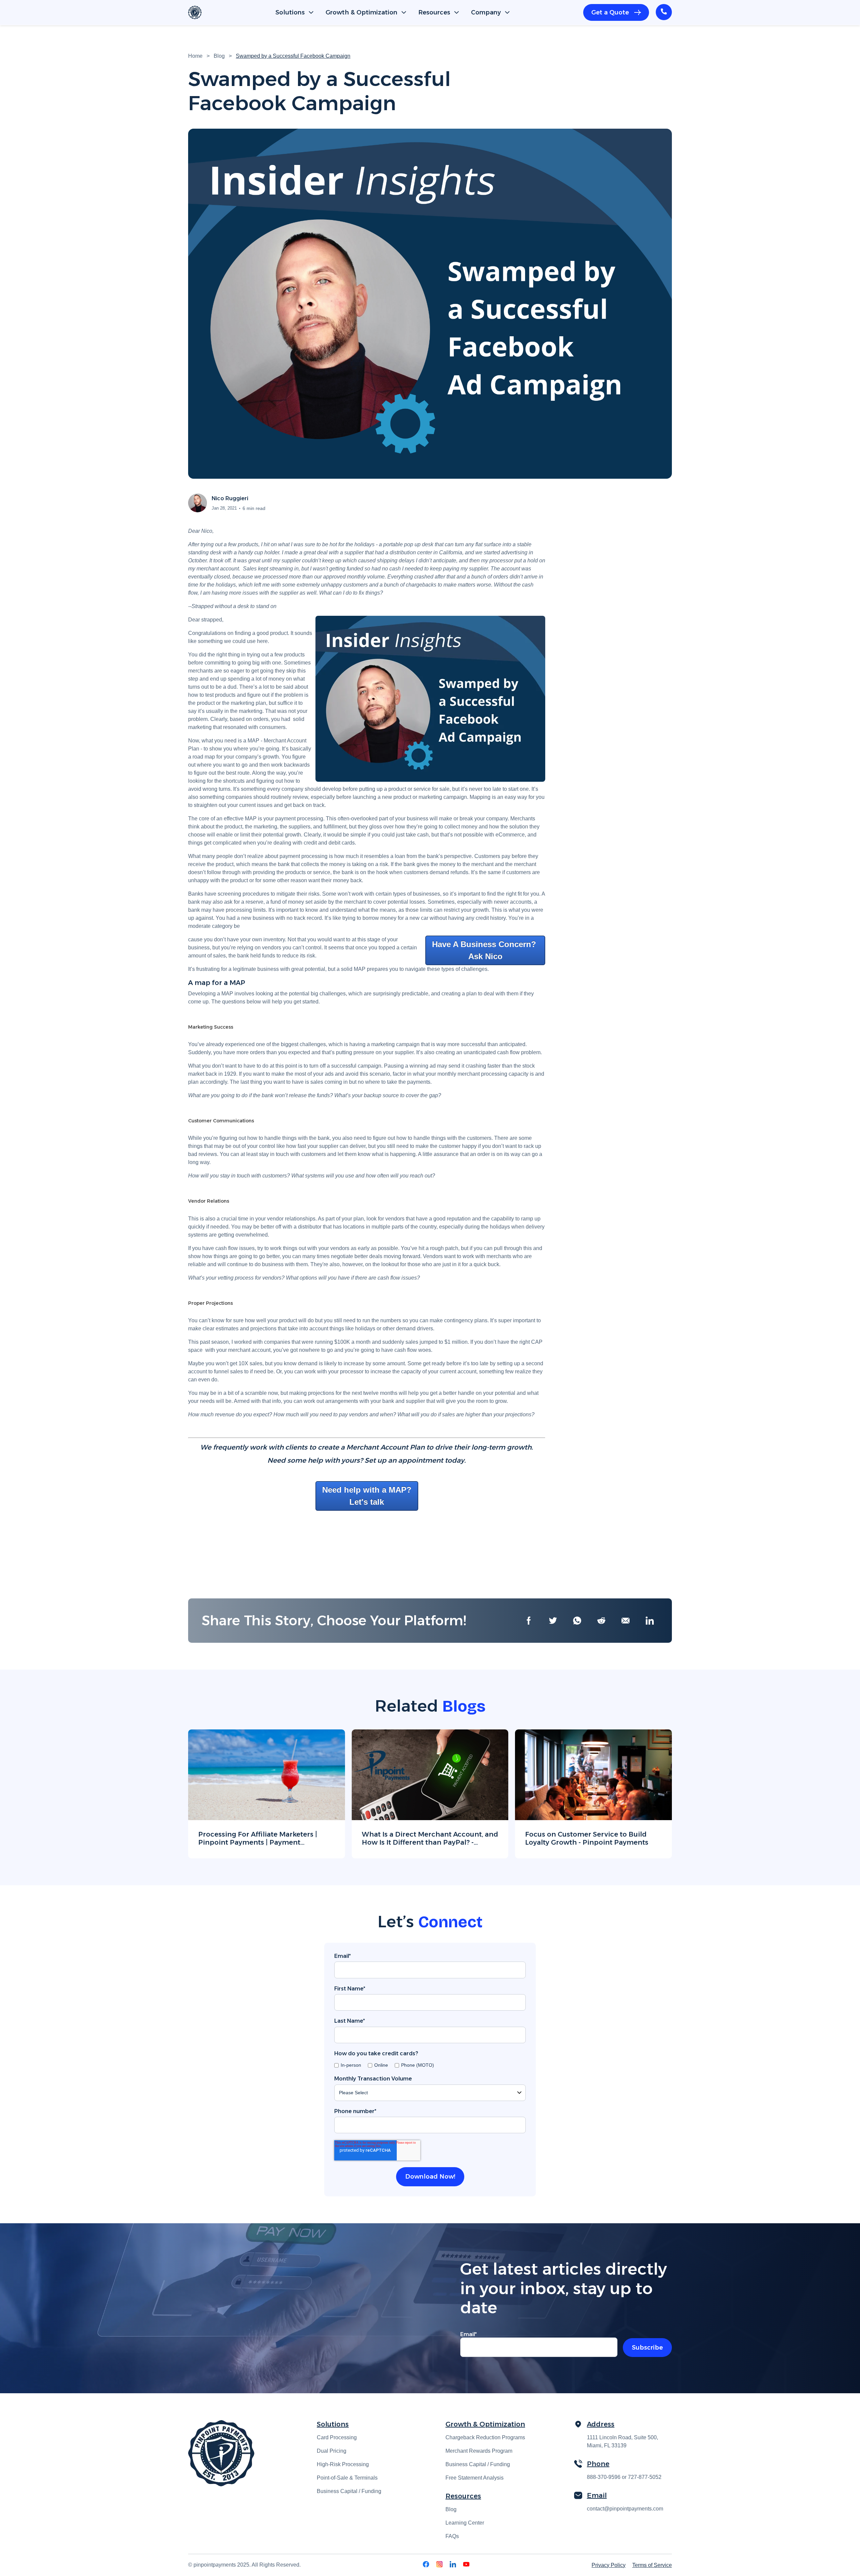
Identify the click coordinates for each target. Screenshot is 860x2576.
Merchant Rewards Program (479, 2451)
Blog (219, 56)
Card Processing (337, 2437)
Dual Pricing (332, 2451)
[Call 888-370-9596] (664, 12)
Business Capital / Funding (349, 2491)
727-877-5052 (645, 2477)
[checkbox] (430, 2065)
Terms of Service (652, 2565)
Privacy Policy (609, 2565)
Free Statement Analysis (475, 2478)
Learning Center (465, 2523)
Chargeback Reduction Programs (485, 2437)
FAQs (452, 2536)
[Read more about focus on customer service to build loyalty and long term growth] (593, 1794)
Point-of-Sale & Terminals (347, 2478)
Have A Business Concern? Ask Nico (485, 950)
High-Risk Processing (343, 2464)
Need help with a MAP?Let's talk (367, 1496)
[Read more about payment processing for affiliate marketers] (267, 1794)
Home (195, 56)
